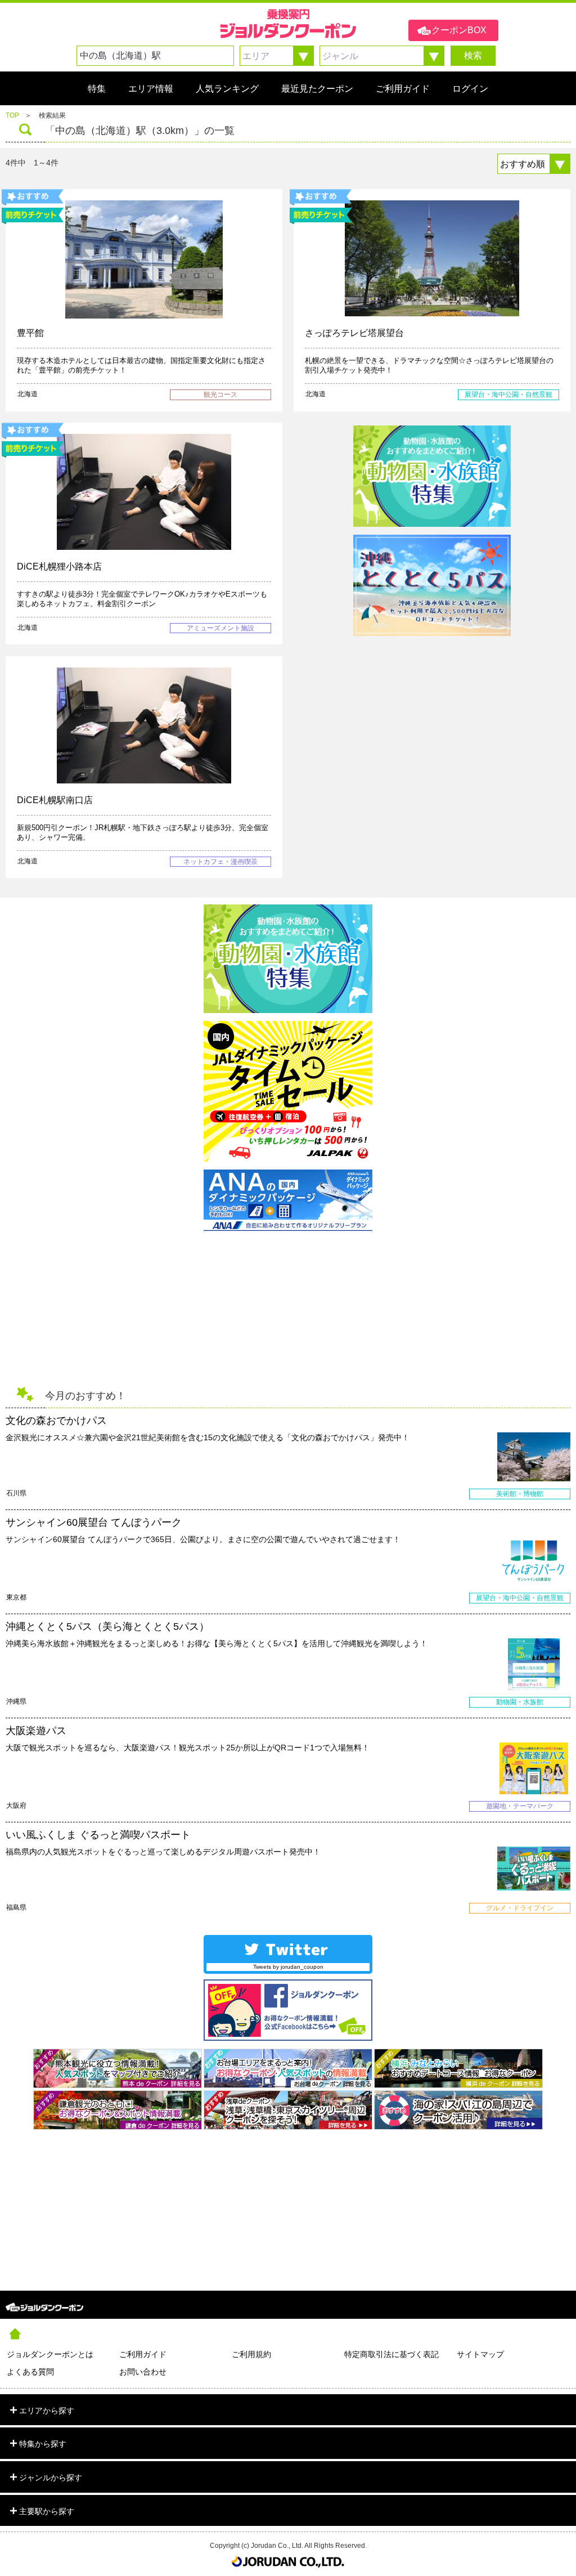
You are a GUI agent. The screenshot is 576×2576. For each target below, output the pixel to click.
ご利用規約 (251, 2354)
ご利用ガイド (143, 2354)
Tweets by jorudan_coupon (288, 1967)
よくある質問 (30, 2372)
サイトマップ (480, 2354)
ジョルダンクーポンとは (50, 2354)
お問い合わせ (143, 2372)
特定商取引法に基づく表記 (391, 2354)
